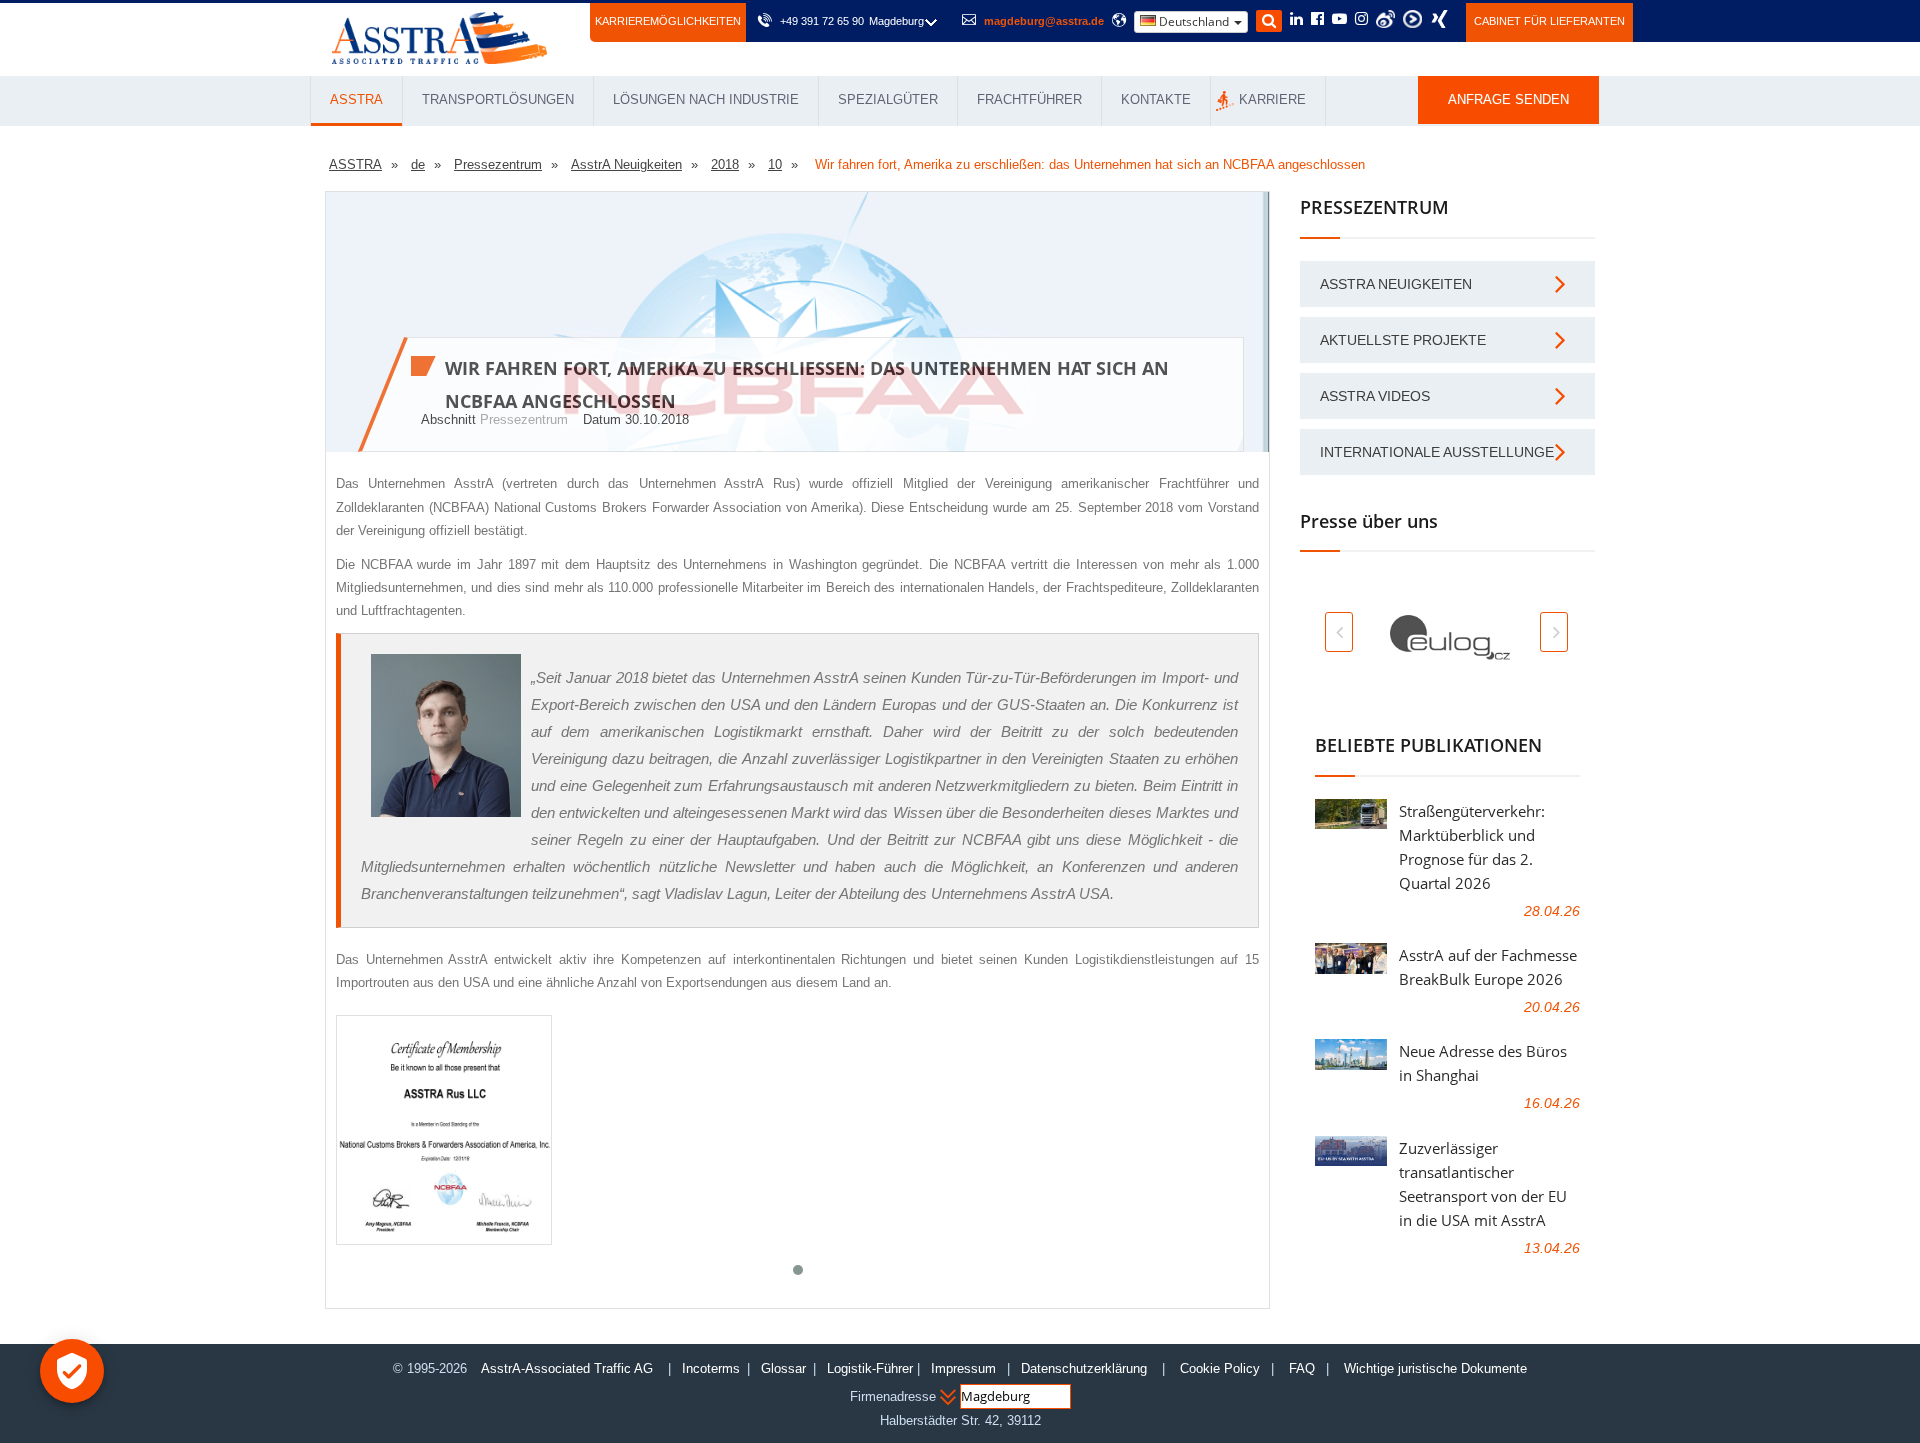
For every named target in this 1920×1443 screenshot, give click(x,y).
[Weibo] (1385, 19)
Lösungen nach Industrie (706, 99)
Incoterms (711, 1368)
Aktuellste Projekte (1403, 340)
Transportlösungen (498, 99)
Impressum (963, 1368)
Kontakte (1156, 99)
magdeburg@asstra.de (1044, 21)
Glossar (783, 1368)
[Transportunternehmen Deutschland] (439, 36)
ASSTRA (356, 99)
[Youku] (1412, 19)
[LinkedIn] (1296, 20)
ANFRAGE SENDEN (1508, 99)
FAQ (1302, 1368)
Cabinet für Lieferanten (1549, 21)
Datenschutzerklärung (1086, 1368)
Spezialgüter (888, 99)
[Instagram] (1361, 20)
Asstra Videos (1375, 396)
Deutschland (1194, 21)
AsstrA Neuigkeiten (1396, 284)
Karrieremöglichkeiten (668, 21)
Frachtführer (1029, 99)
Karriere (1272, 99)
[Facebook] (1317, 20)
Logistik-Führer (870, 1368)
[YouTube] (1339, 20)
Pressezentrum (524, 419)
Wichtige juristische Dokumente (1435, 1368)
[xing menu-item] (1439, 19)
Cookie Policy (1220, 1368)
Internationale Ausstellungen (1442, 452)
